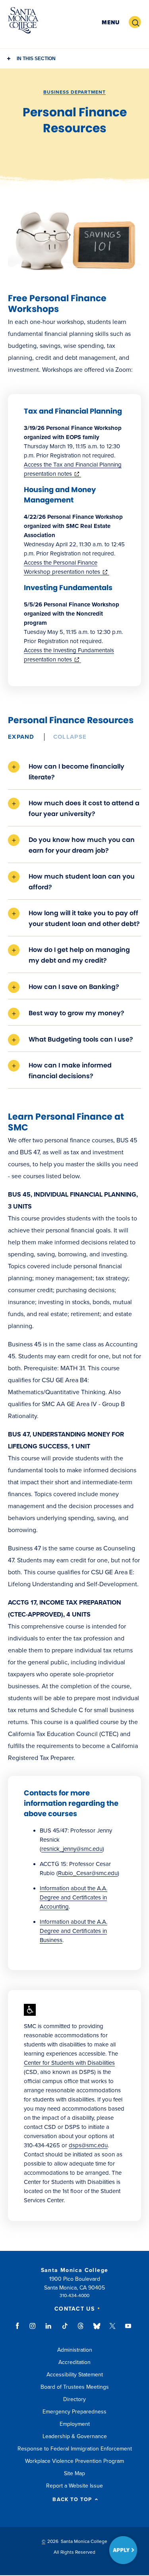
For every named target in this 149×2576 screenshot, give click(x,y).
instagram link (33, 2330)
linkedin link (49, 2330)
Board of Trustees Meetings (75, 2387)
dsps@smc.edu (88, 2145)
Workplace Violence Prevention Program (74, 2461)
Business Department (74, 92)
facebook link (20, 2330)
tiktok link (65, 2330)
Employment (75, 2424)
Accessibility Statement (75, 2375)
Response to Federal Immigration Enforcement (75, 2449)
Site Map (74, 2473)
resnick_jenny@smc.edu (72, 1849)
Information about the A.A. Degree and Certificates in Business (74, 1931)
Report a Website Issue (74, 2486)
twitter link (112, 2330)
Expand (21, 737)
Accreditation (74, 2362)
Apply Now (123, 2550)
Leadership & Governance (75, 2436)
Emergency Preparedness (74, 2412)
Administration (75, 2350)
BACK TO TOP (72, 2500)
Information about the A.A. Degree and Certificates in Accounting (74, 1897)
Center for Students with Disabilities (69, 2063)
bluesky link (97, 2330)
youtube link (128, 2330)
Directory (74, 2399)
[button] (111, 23)
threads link (81, 2330)
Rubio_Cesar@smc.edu (88, 1873)
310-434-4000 (74, 2295)
